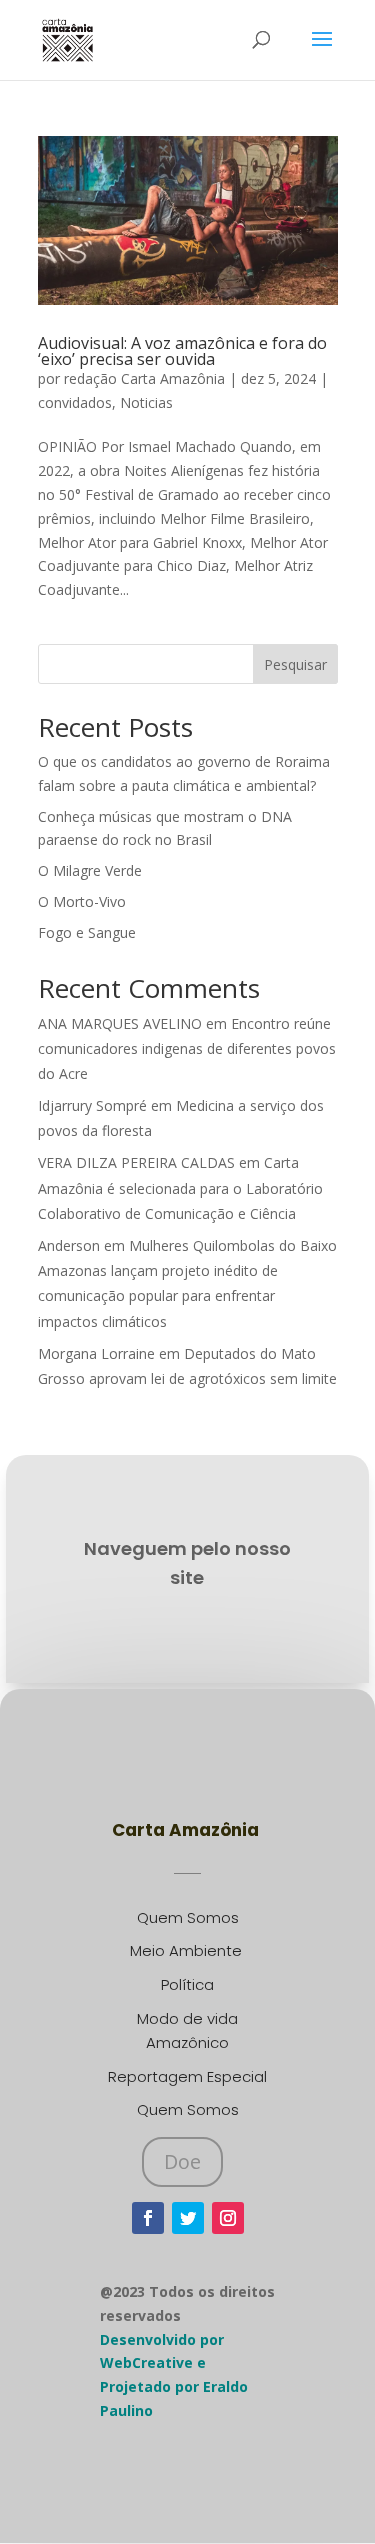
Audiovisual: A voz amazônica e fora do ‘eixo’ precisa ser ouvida (182, 351)
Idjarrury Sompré (92, 1105)
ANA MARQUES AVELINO (120, 1023)
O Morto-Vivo (82, 901)
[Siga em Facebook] (148, 2218)
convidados (75, 402)
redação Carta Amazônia (144, 378)
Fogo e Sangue (87, 932)
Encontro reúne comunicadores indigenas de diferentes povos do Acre (187, 1048)
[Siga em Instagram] (228, 2218)
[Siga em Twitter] (188, 2218)
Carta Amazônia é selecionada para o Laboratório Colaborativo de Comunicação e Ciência (180, 1187)
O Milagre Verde (90, 870)
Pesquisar (295, 664)
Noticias (146, 402)
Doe (182, 2161)
